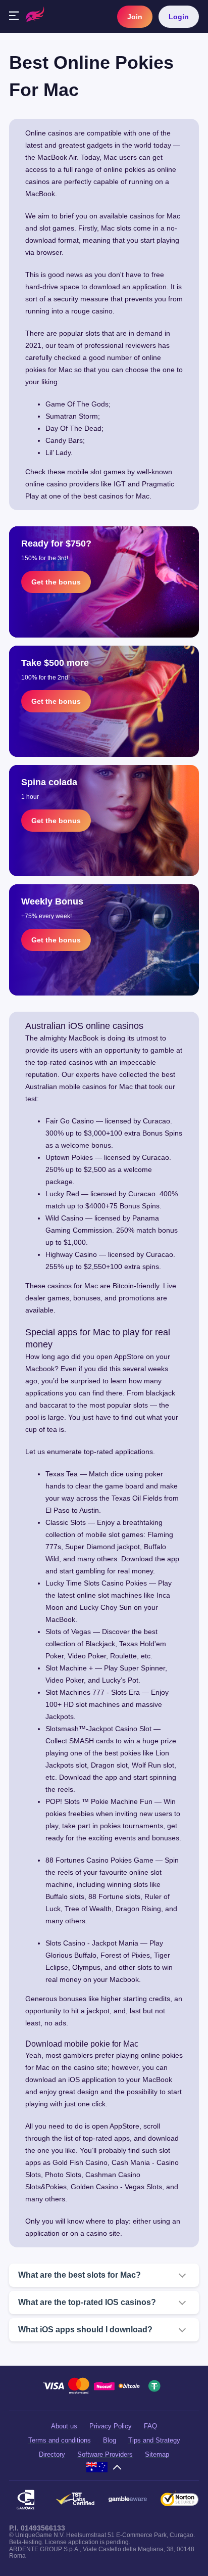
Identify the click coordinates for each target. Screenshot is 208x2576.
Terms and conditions (60, 2440)
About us (64, 2426)
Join (135, 17)
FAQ (150, 2426)
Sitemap (157, 2454)
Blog (110, 2440)
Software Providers (105, 2454)
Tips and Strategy (154, 2440)
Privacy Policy (111, 2426)
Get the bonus (56, 582)
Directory (52, 2454)
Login (179, 17)
